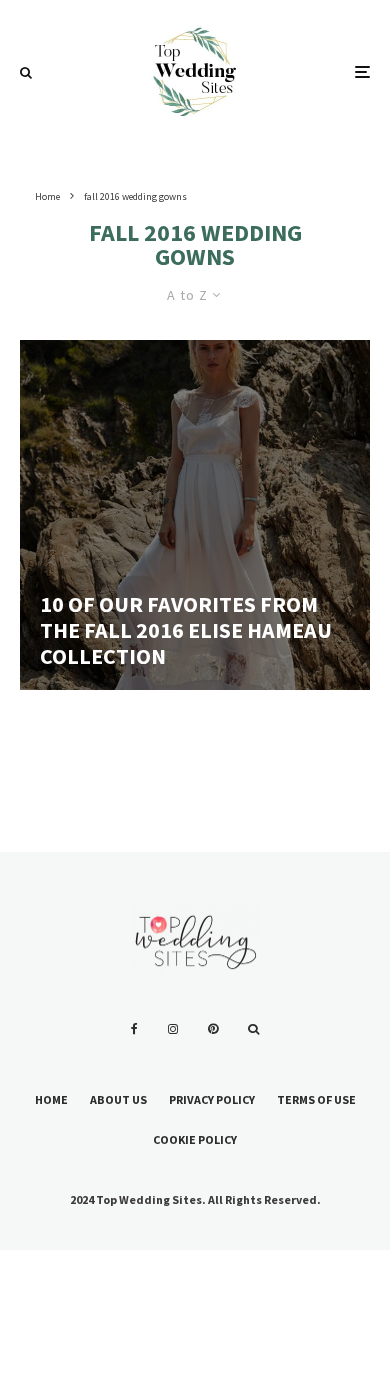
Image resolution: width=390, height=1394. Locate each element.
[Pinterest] (213, 1029)
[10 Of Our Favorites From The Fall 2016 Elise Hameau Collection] (195, 515)
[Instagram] (173, 1029)
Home (51, 1099)
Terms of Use (316, 1099)
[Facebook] (134, 1029)
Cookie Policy (195, 1139)
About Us (118, 1099)
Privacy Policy (212, 1099)
